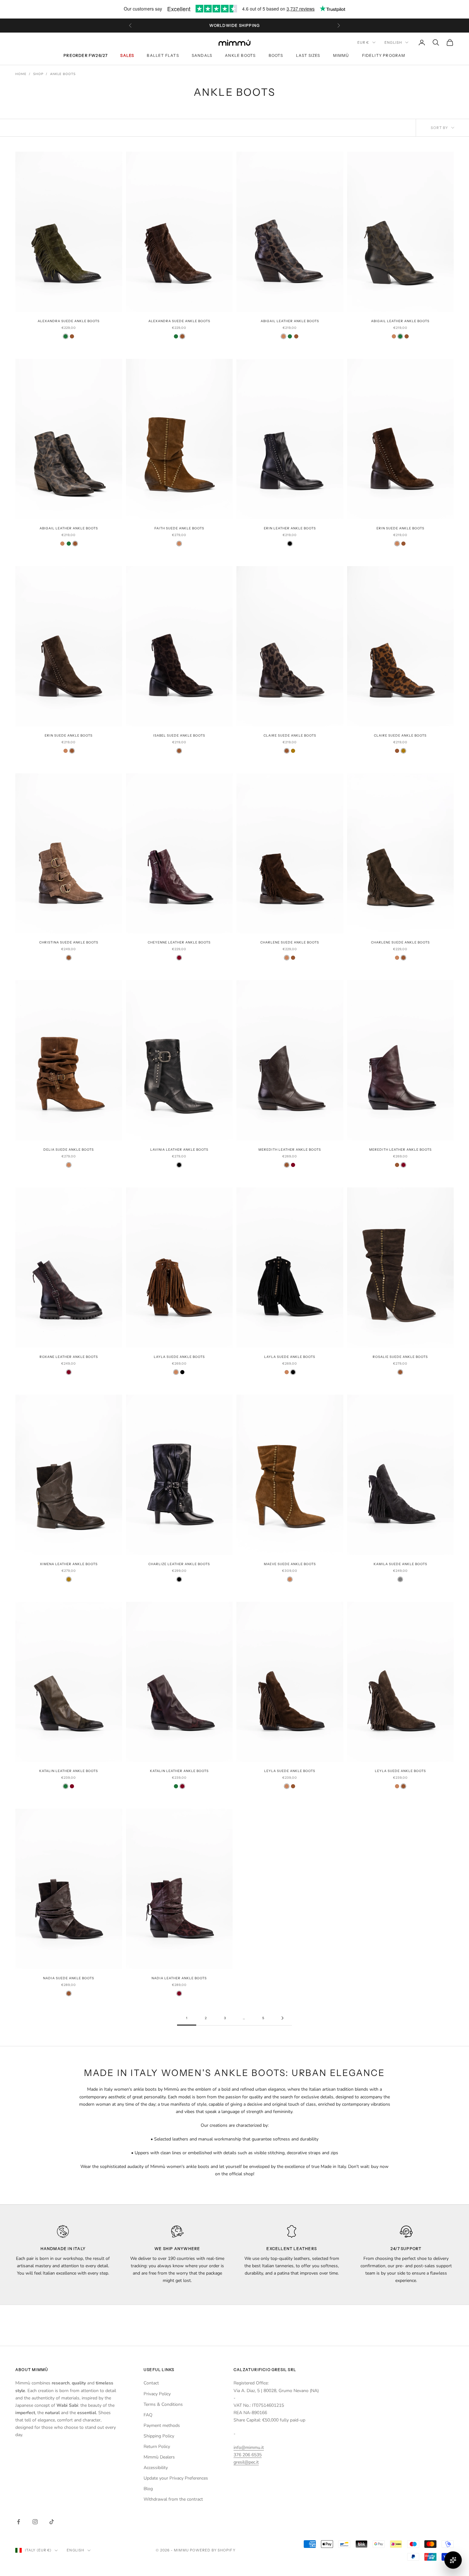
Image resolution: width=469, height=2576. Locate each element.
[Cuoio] (293, 751)
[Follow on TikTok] (52, 2522)
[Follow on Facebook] (19, 2522)
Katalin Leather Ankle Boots (69, 1771)
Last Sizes (308, 55)
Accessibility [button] (156, 2468)
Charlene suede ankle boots (290, 942)
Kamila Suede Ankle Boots (400, 1564)
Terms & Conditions (163, 2404)
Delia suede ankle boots (69, 1150)
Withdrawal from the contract (173, 2499)
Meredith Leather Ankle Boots (290, 1150)
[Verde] (66, 336)
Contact (151, 2383)
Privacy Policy (157, 2394)
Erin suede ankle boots (400, 528)
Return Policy (157, 2447)
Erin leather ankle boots (290, 528)
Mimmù (341, 55)
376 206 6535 (248, 2455)
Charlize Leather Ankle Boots (179, 1564)
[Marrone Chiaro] (283, 336)
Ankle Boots (63, 74)
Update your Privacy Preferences (176, 2478)
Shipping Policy (159, 2436)
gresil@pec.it (246, 2462)
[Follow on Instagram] (35, 2522)
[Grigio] (400, 1579)
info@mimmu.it (249, 2447)
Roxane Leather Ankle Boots (69, 1357)
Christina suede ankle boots (69, 942)
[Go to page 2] (282, 2018)
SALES (127, 55)
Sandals (202, 55)
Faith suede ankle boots (179, 528)
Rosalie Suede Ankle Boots (400, 1357)
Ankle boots (240, 55)
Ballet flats (163, 55)
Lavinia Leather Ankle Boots (179, 1150)
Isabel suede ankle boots (179, 735)
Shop (38, 74)
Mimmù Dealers (159, 2457)
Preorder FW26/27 (86, 55)
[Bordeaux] (179, 958)
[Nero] (290, 544)
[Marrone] (72, 336)
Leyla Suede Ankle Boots (290, 1771)
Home (21, 74)
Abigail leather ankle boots (290, 321)
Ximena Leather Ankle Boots (69, 1564)
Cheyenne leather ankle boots (179, 942)
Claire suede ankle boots (290, 735)
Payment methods (162, 2425)
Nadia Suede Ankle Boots (69, 1978)
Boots (276, 55)
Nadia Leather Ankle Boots (179, 1978)
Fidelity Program (384, 55)
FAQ (148, 2415)
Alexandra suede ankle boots (69, 321)
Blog (148, 2489)
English (393, 42)
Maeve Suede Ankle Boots (290, 1564)
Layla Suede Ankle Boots (179, 1357)
